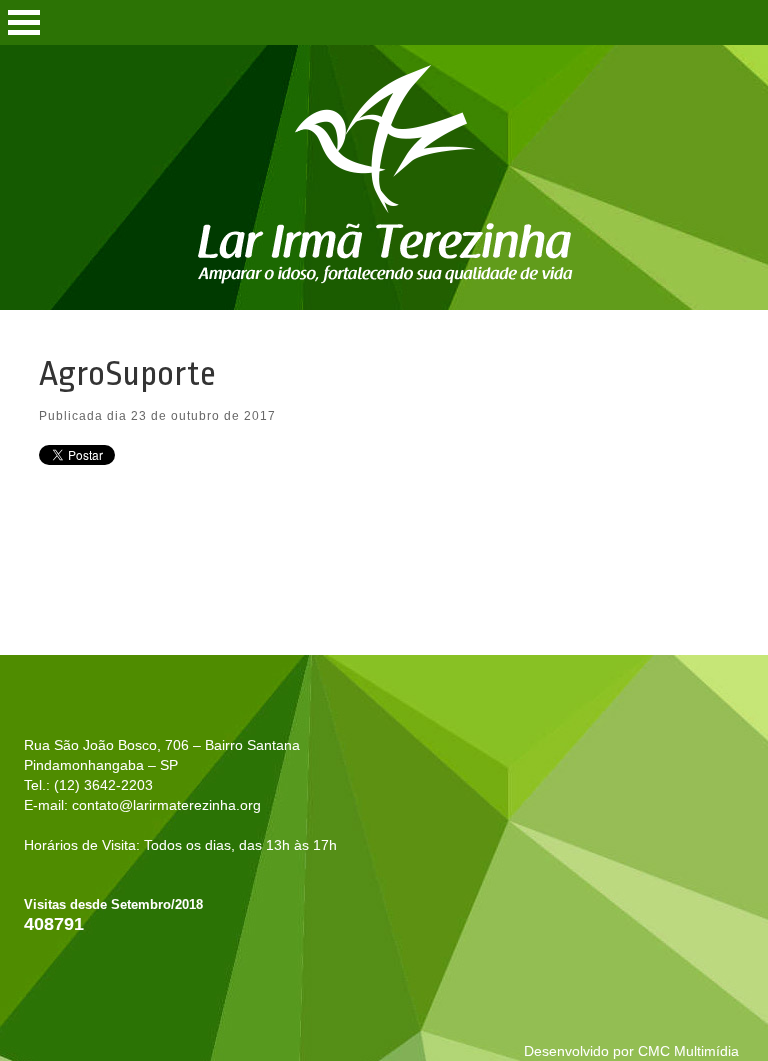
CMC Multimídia (688, 1051)
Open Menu (24, 22)
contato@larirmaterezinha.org (166, 805)
